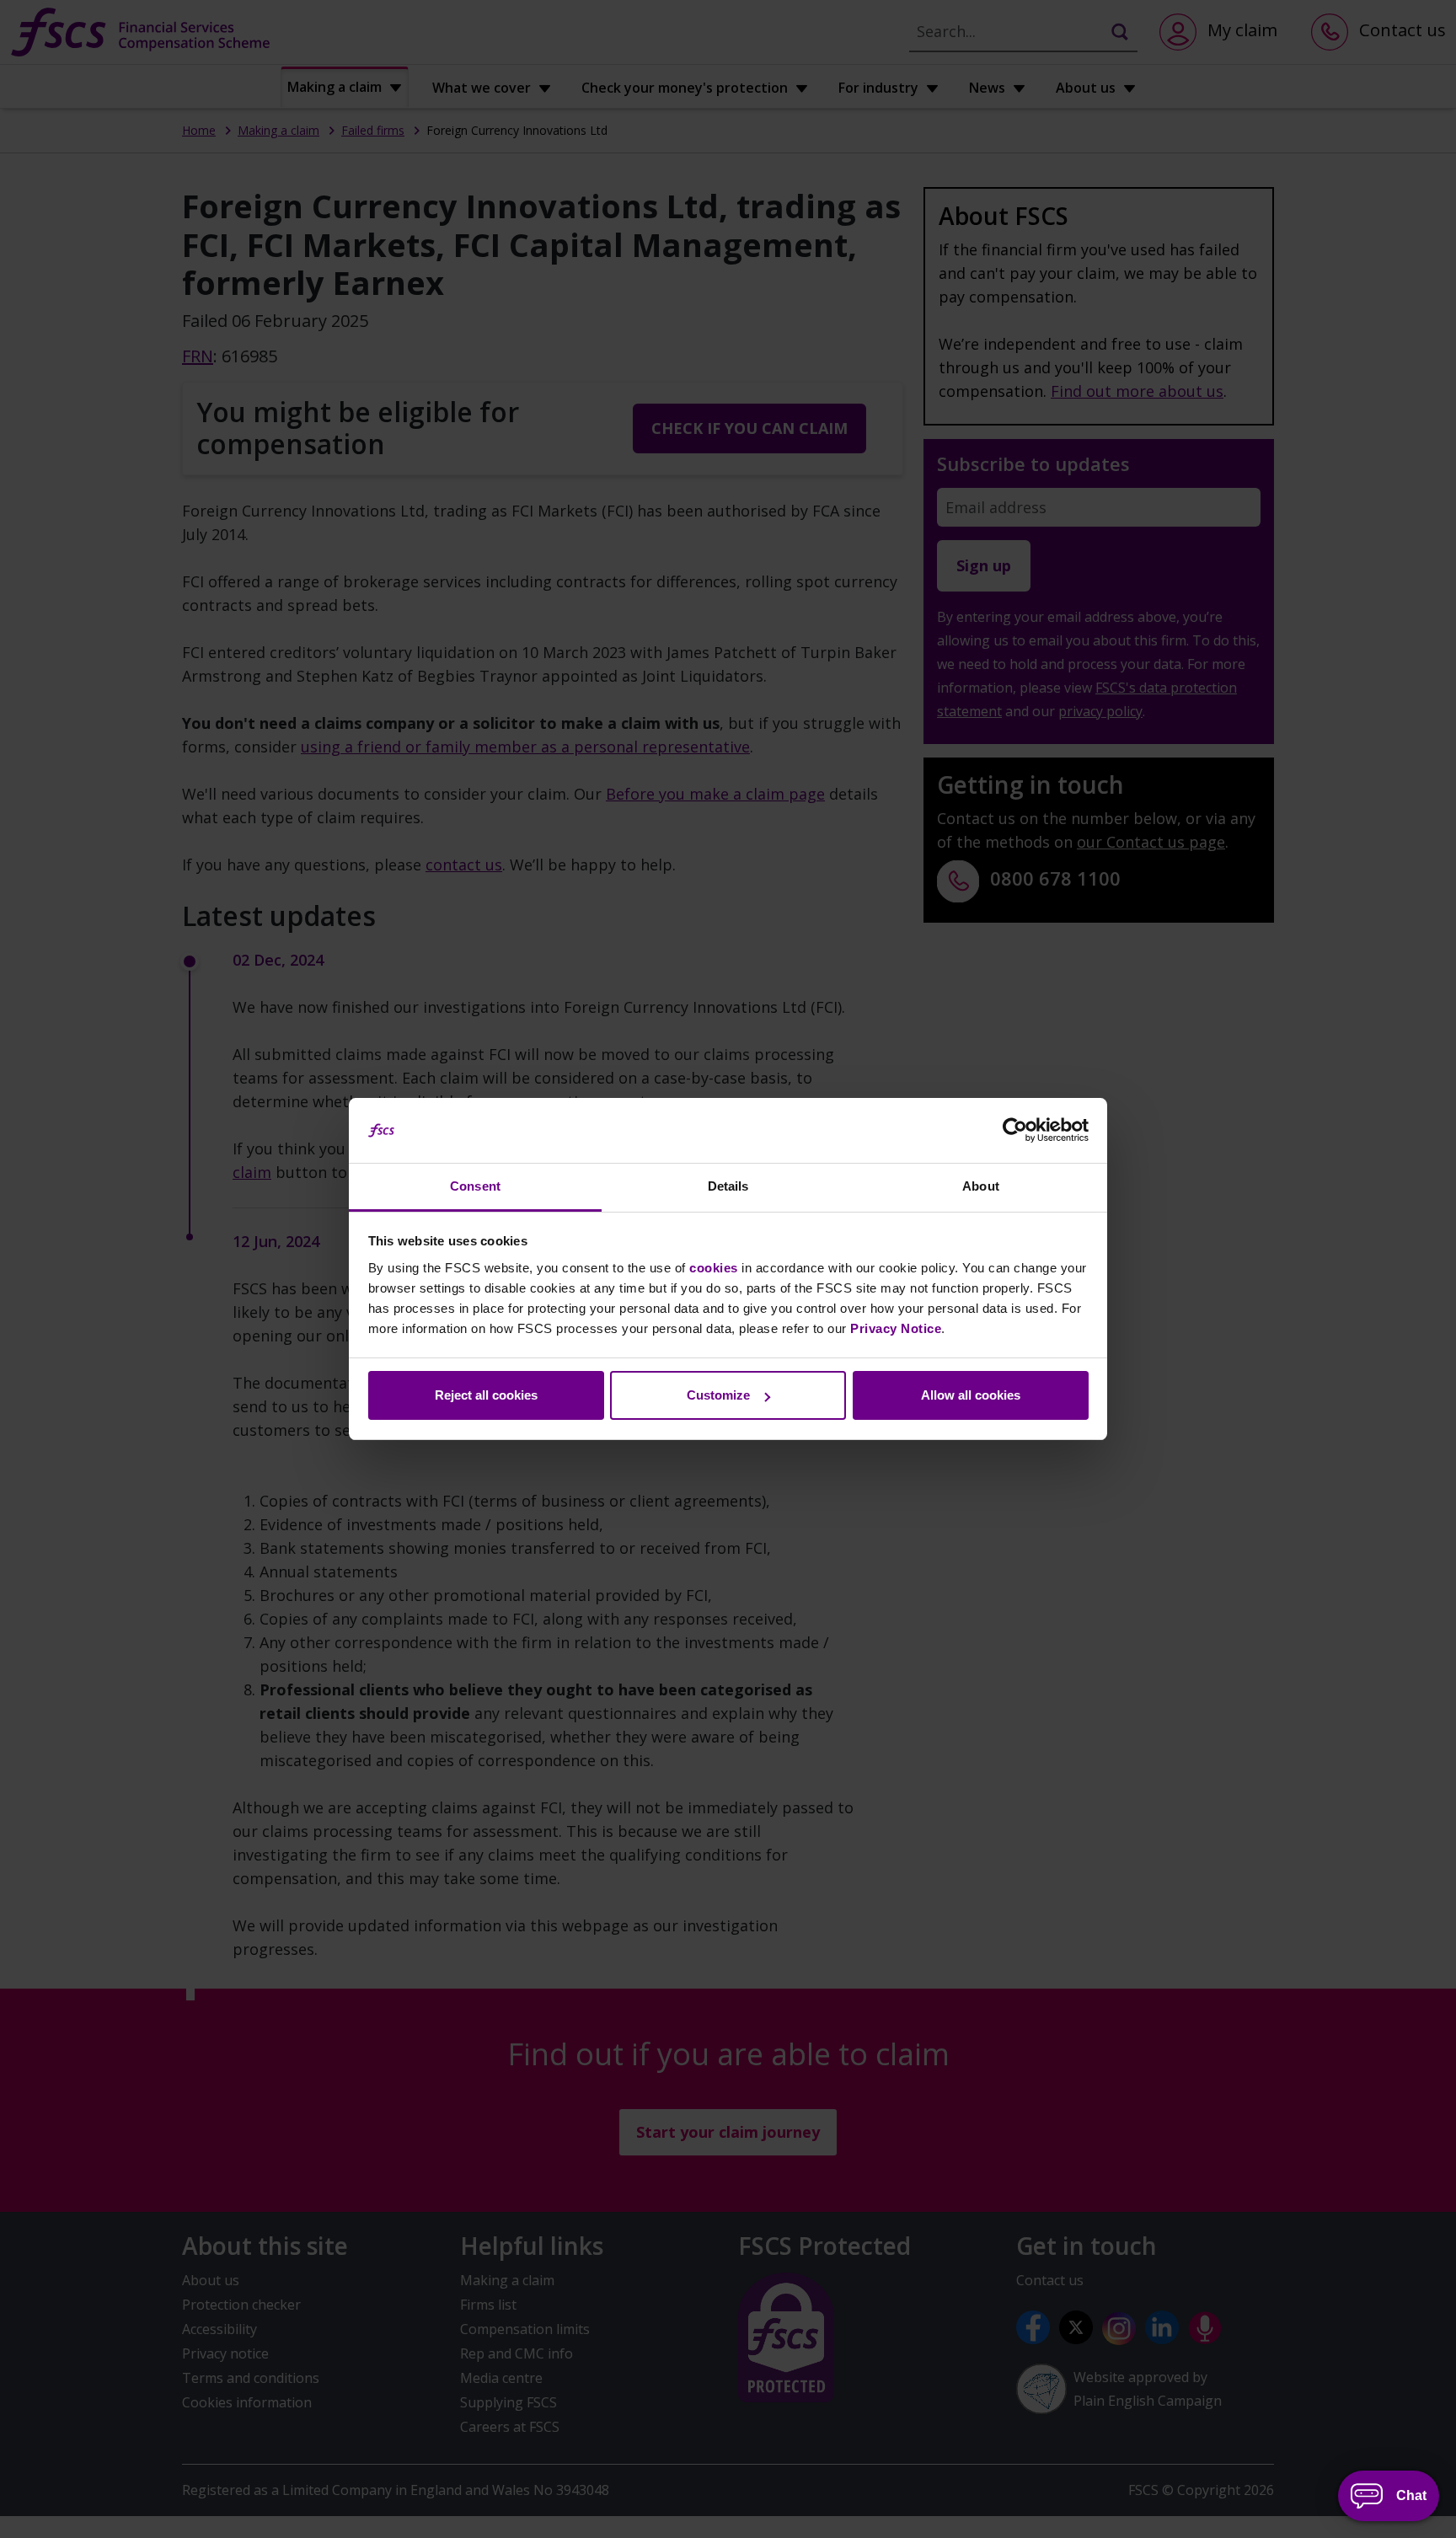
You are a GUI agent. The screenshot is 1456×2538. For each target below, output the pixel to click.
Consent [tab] (475, 1186)
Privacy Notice (896, 1328)
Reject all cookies (486, 1395)
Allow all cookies (971, 1395)
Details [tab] (728, 1186)
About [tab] (981, 1186)
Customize (718, 1395)
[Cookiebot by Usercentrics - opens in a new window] (1015, 1131)
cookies (714, 1268)
